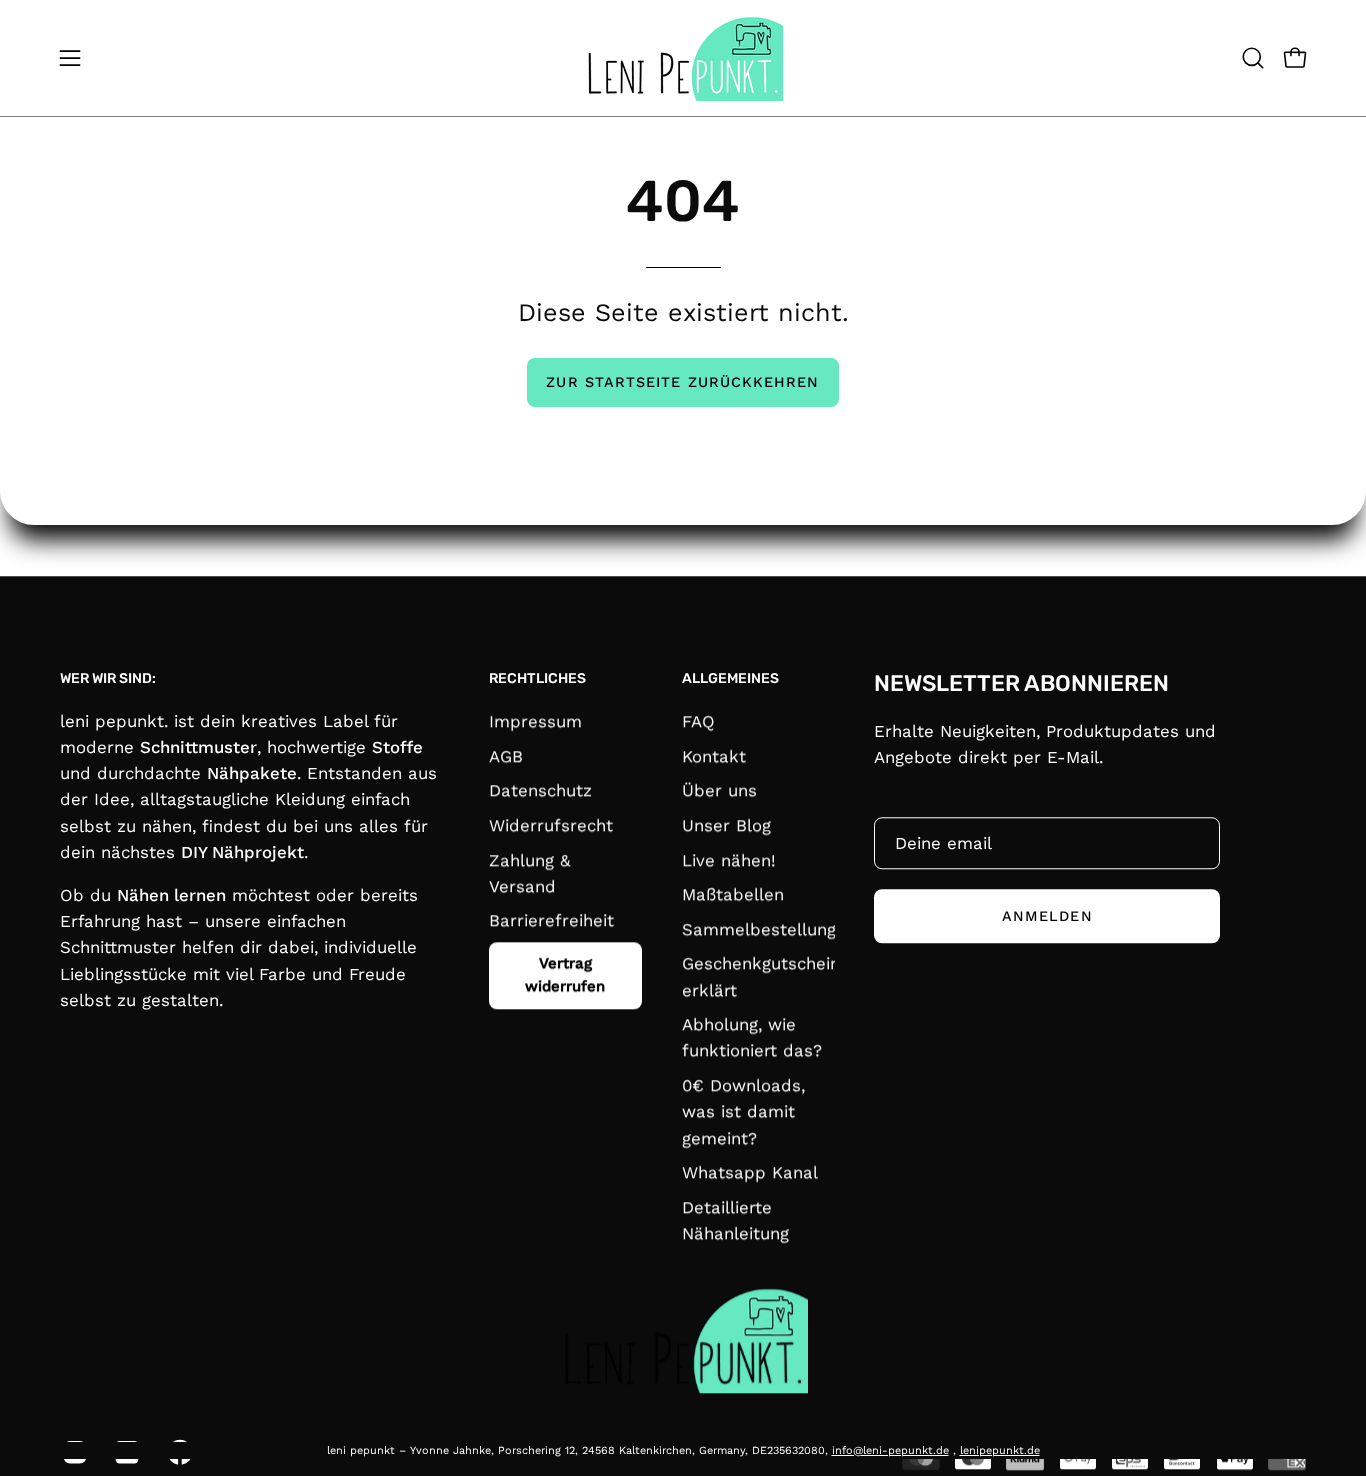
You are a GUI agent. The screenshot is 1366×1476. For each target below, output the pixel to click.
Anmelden (1047, 916)
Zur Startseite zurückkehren (682, 382)
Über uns (719, 790)
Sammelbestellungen (769, 929)
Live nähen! (729, 859)
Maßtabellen (733, 894)
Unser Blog (726, 825)
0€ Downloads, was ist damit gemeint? (743, 1111)
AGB (506, 755)
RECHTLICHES (537, 678)
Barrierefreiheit (551, 920)
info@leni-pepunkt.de (890, 1450)
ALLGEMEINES (730, 678)
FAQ (698, 721)
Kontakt (714, 755)
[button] (1253, 58)
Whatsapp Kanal (750, 1172)
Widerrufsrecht (551, 825)
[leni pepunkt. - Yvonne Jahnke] (683, 58)
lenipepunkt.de (1000, 1450)
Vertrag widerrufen (565, 974)
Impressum (535, 721)
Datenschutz (540, 790)
